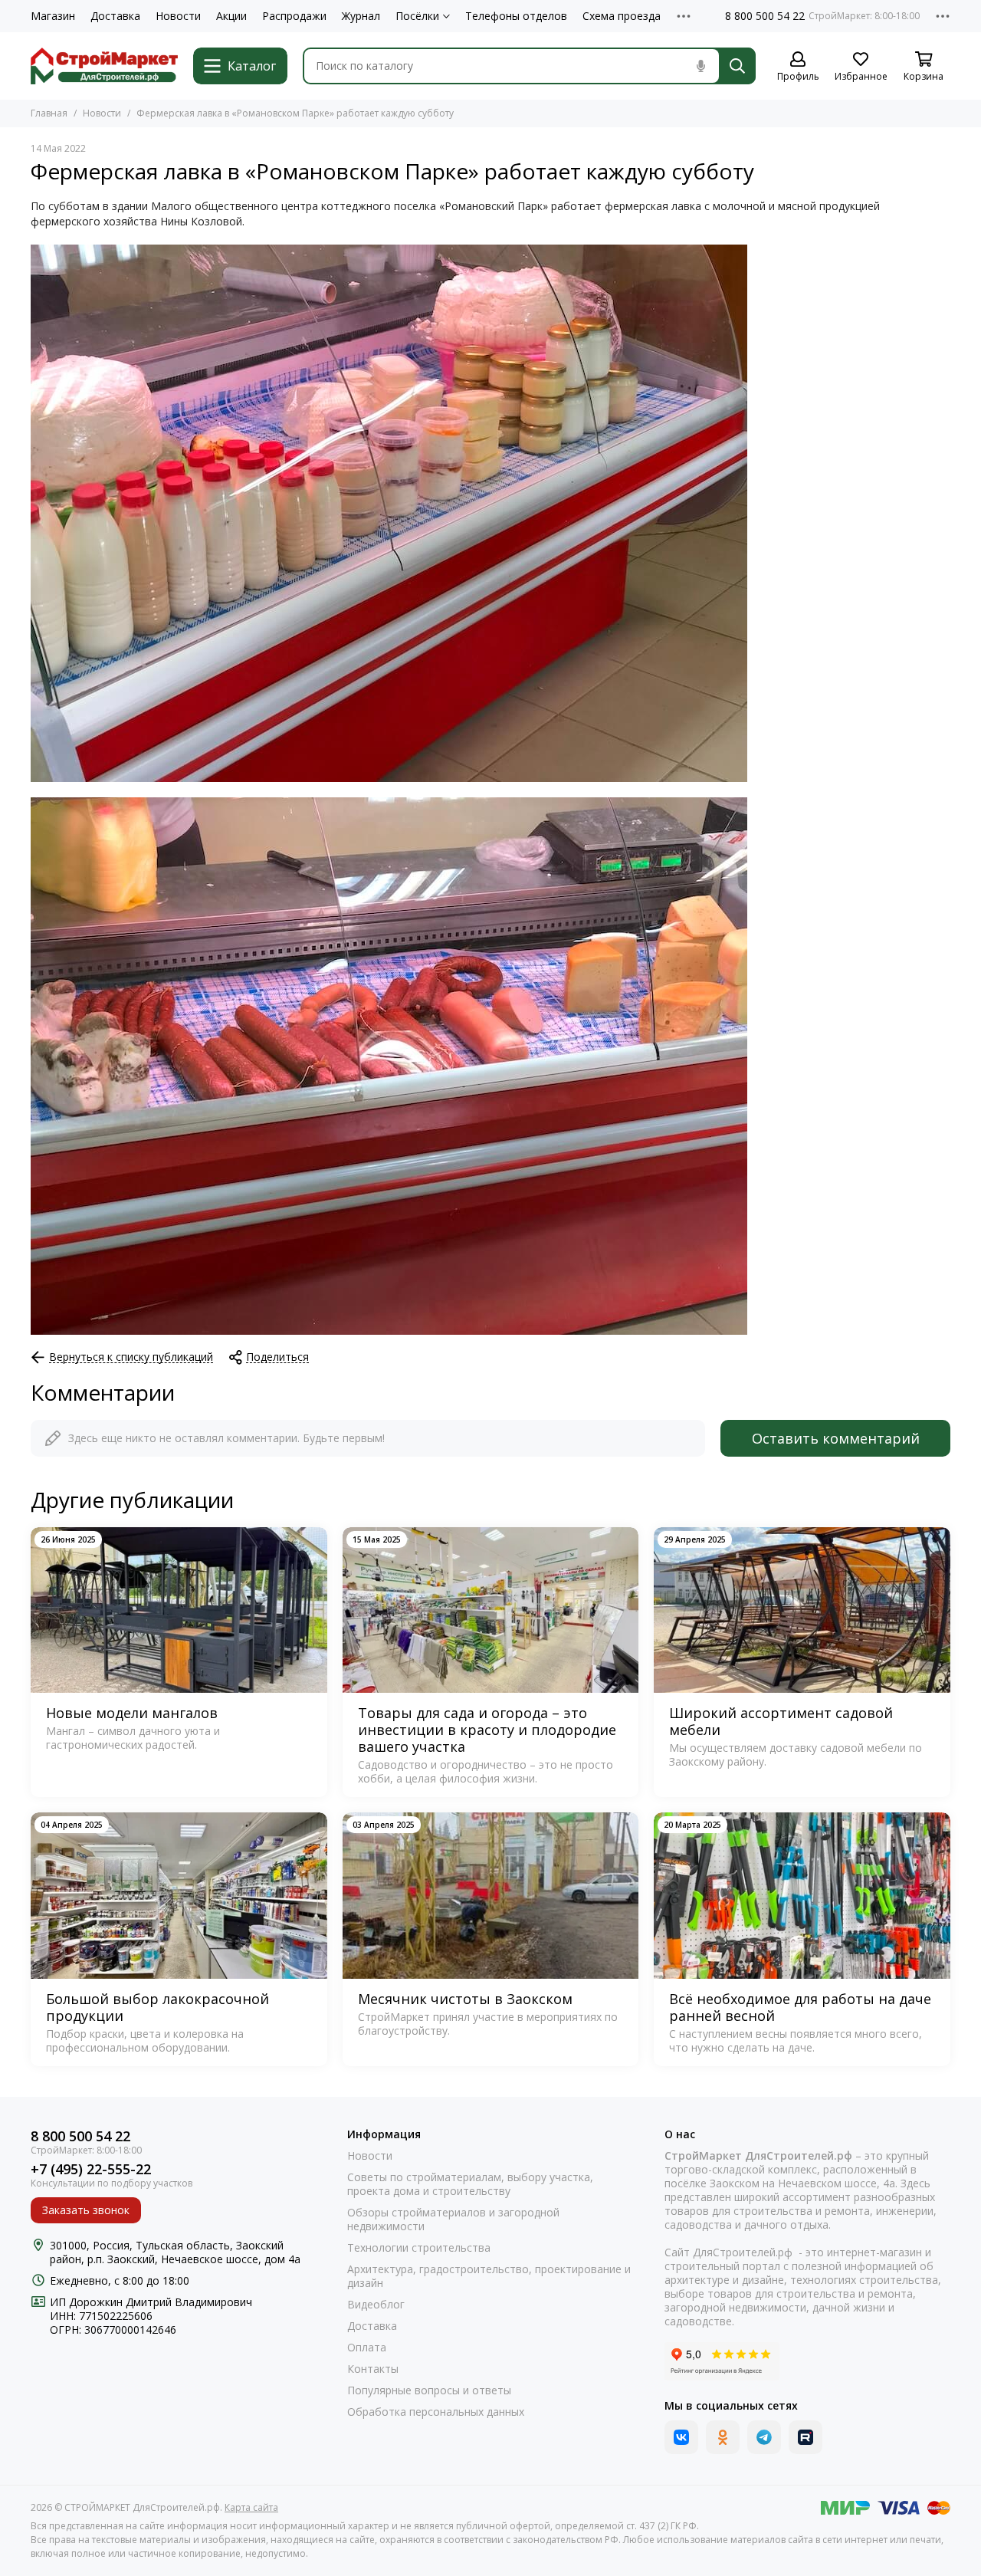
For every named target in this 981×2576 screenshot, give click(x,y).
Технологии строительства (419, 2248)
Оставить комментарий (836, 1438)
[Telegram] (764, 2437)
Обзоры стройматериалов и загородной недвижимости (453, 2219)
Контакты (373, 2369)
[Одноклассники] (723, 2437)
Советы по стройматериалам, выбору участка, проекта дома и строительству (470, 2184)
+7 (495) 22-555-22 (91, 2169)
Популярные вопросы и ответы (429, 2390)
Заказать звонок (86, 2210)
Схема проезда (622, 16)
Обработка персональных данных (436, 2412)
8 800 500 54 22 (765, 16)
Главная (49, 113)
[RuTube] (805, 2437)
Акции (231, 16)
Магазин (53, 16)
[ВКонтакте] (681, 2437)
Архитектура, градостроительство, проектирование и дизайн (489, 2276)
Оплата (367, 2348)
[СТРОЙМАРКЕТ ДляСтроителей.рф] (104, 66)
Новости (178, 16)
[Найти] (737, 66)
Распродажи (294, 16)
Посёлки (417, 16)
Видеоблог (376, 2305)
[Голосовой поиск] (700, 66)
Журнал (361, 16)
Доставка (115, 16)
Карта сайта (251, 2507)
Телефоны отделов (516, 16)
